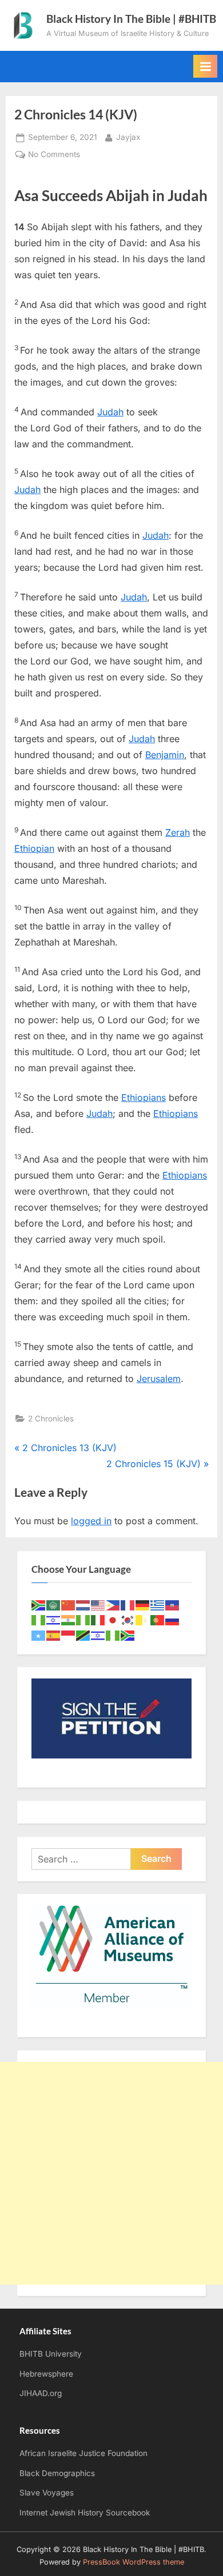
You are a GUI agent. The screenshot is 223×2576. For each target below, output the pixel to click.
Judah (110, 412)
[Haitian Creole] (173, 1605)
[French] (128, 1605)
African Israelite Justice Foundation (83, 2453)
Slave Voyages (47, 2493)
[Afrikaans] (39, 1605)
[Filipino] (113, 1605)
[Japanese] (113, 1619)
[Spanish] (54, 1635)
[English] (98, 1605)
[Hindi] (69, 1619)
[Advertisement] (111, 2173)
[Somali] (39, 1635)
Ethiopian (34, 848)
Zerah (178, 832)
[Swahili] (83, 1635)
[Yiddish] (98, 1635)
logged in (91, 1521)
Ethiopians (144, 1097)
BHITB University (51, 2354)
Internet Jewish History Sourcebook (85, 2513)
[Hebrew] (54, 1619)
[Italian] (98, 1619)
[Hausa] (39, 1619)
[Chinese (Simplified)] (69, 1605)
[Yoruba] (113, 1635)
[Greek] (158, 1605)
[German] (143, 1605)
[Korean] (128, 1619)
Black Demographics (57, 2473)
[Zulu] (128, 1635)
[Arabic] (54, 1605)
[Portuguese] (158, 1619)
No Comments (54, 155)
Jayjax (128, 137)
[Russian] (173, 1619)
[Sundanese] (69, 1635)
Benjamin (165, 755)
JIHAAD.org (41, 2393)
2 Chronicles (51, 1419)
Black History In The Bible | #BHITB (131, 19)
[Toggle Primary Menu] (205, 66)
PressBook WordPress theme (134, 2562)
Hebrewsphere (46, 2374)
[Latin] (143, 1619)
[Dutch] (83, 1605)
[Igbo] (83, 1619)
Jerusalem (159, 1379)
